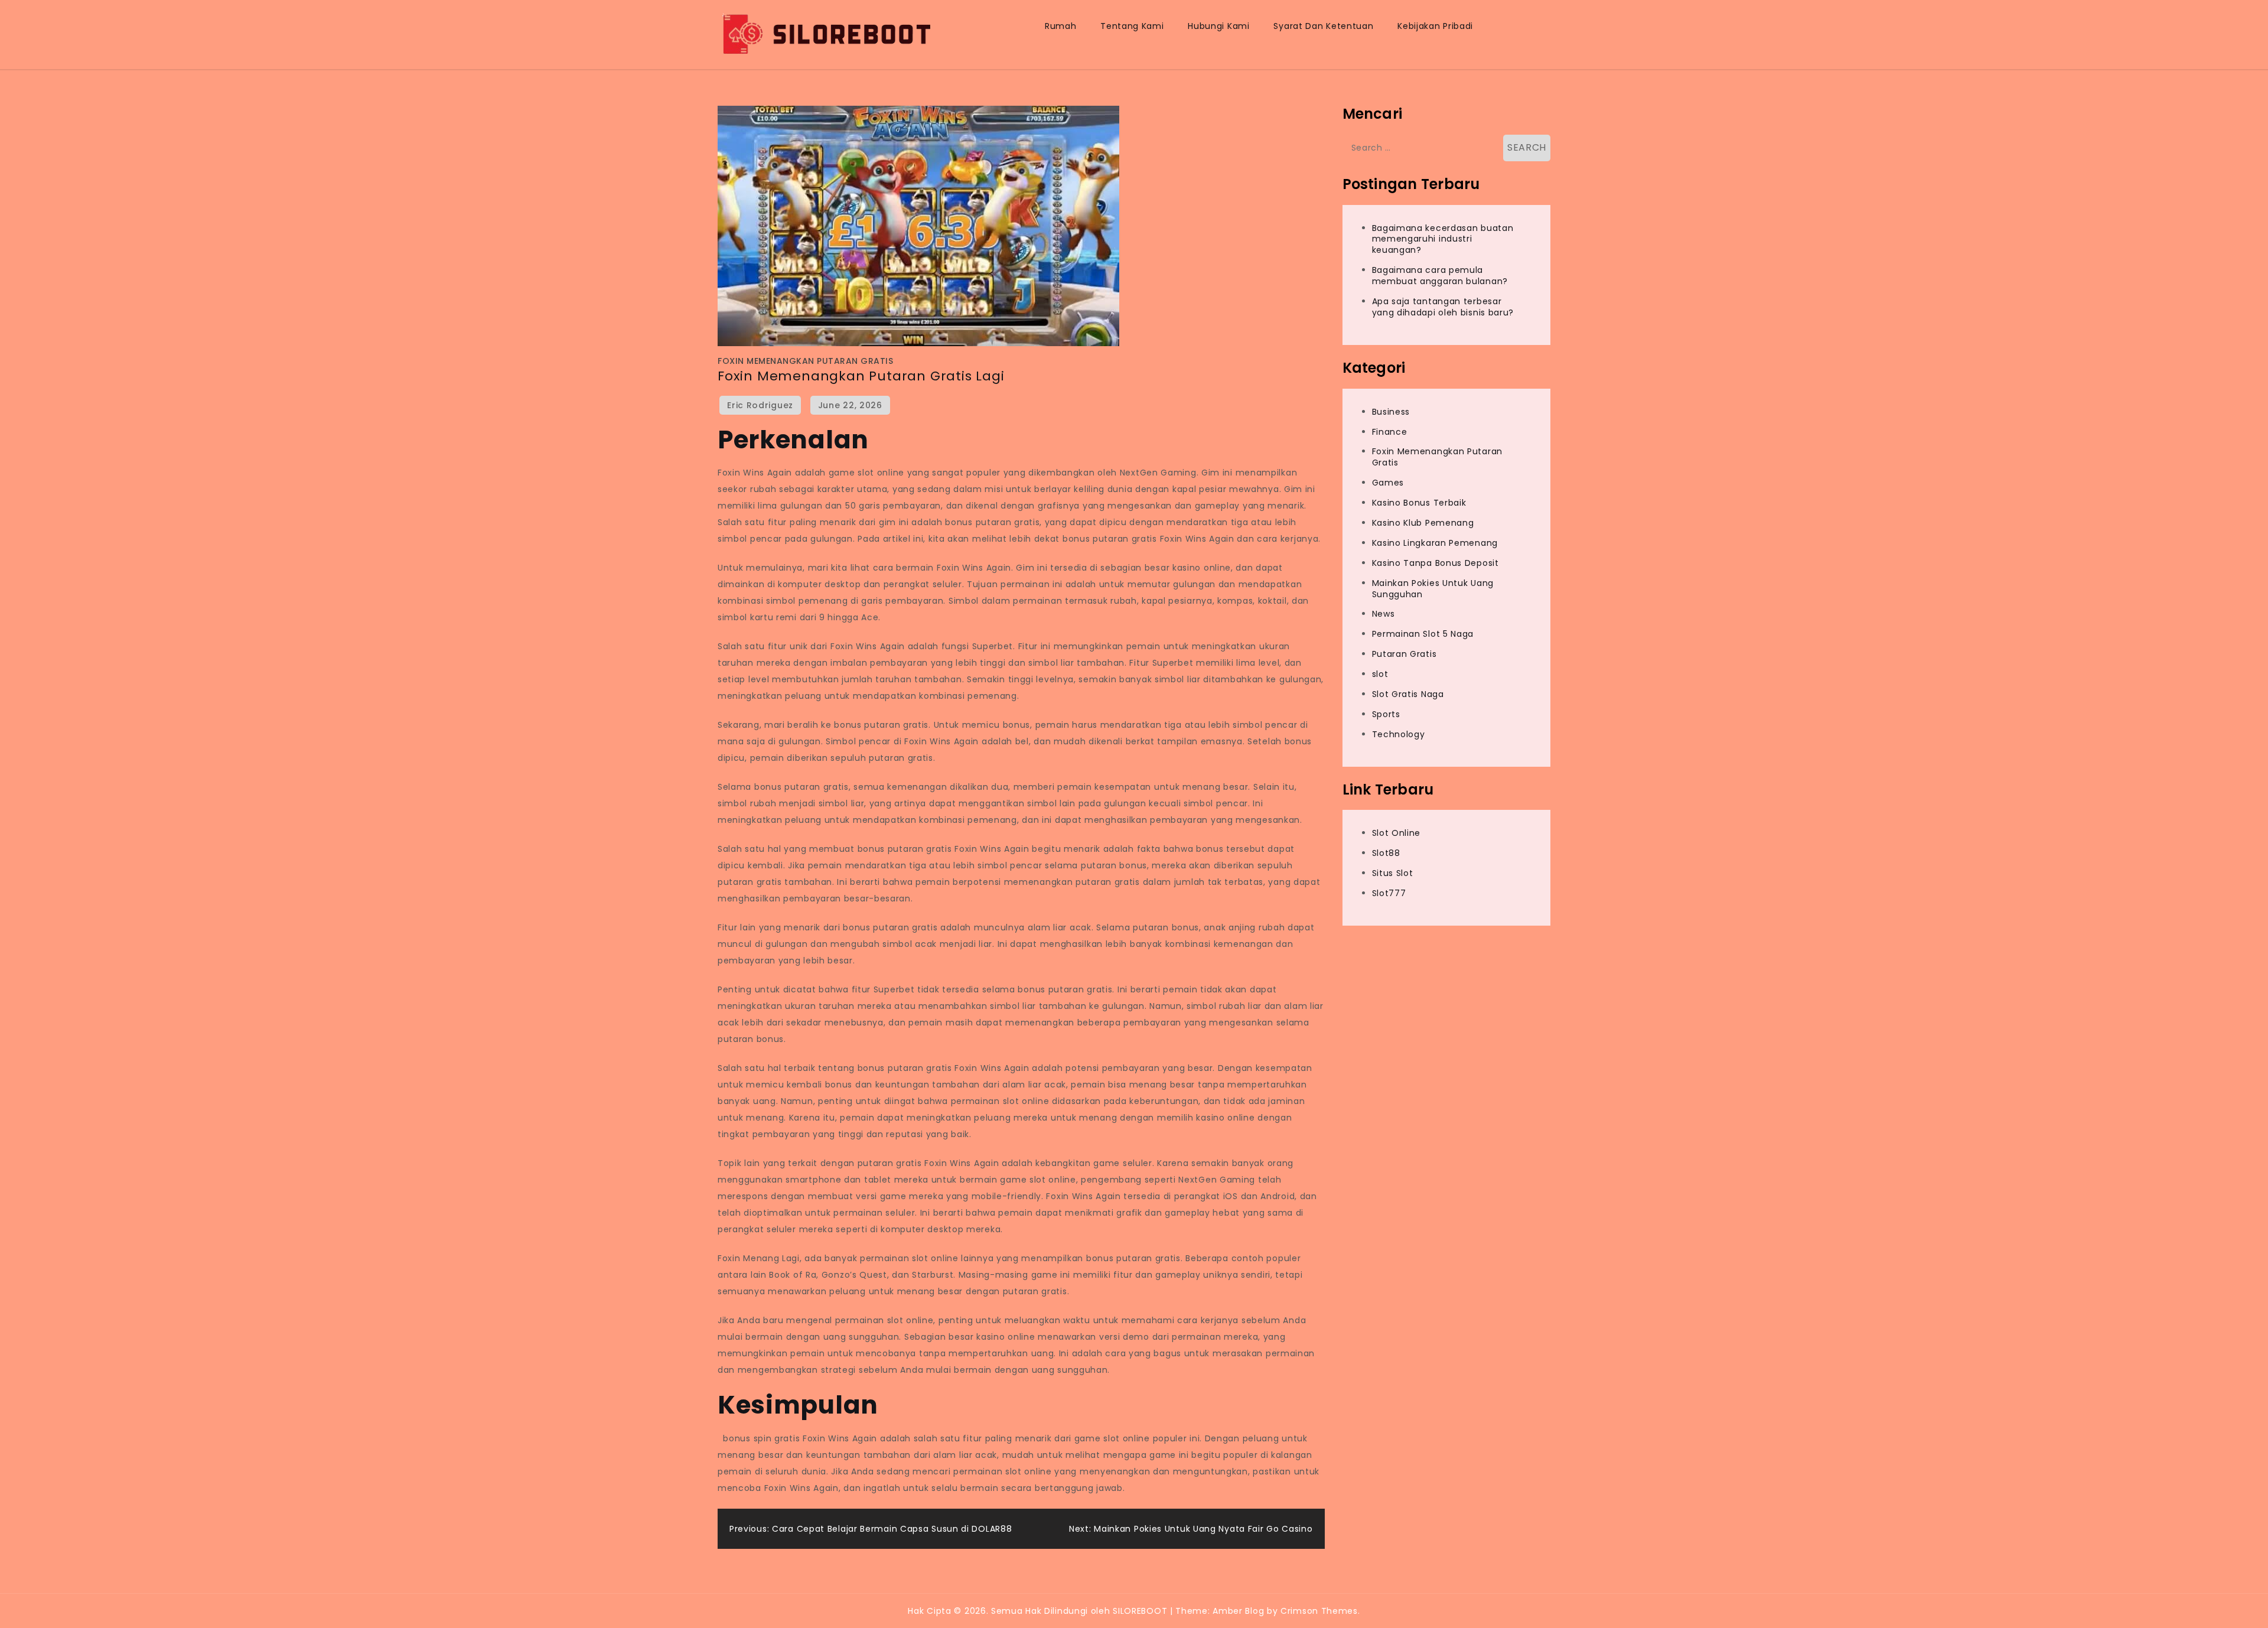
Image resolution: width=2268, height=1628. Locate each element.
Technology (1399, 734)
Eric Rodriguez (760, 405)
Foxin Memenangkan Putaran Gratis (805, 361)
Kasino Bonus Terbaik (1419, 503)
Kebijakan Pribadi (1435, 26)
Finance (1390, 432)
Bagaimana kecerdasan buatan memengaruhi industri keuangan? (1443, 239)
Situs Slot (1393, 873)
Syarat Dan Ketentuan (1323, 26)
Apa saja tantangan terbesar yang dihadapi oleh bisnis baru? (1443, 307)
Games (1388, 483)
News (1384, 614)
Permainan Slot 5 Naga (1423, 634)
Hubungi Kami (1218, 26)
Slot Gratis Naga (1408, 694)
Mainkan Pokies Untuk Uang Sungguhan (1433, 589)
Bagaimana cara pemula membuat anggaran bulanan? (1440, 276)
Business (1391, 412)
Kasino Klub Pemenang (1423, 523)
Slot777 (1389, 893)
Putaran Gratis (1405, 654)
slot (1380, 674)
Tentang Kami (1132, 26)
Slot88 (1386, 853)
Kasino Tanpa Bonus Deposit (1436, 563)
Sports (1386, 714)
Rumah (1061, 26)
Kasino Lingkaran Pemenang (1435, 543)
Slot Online (1397, 833)
